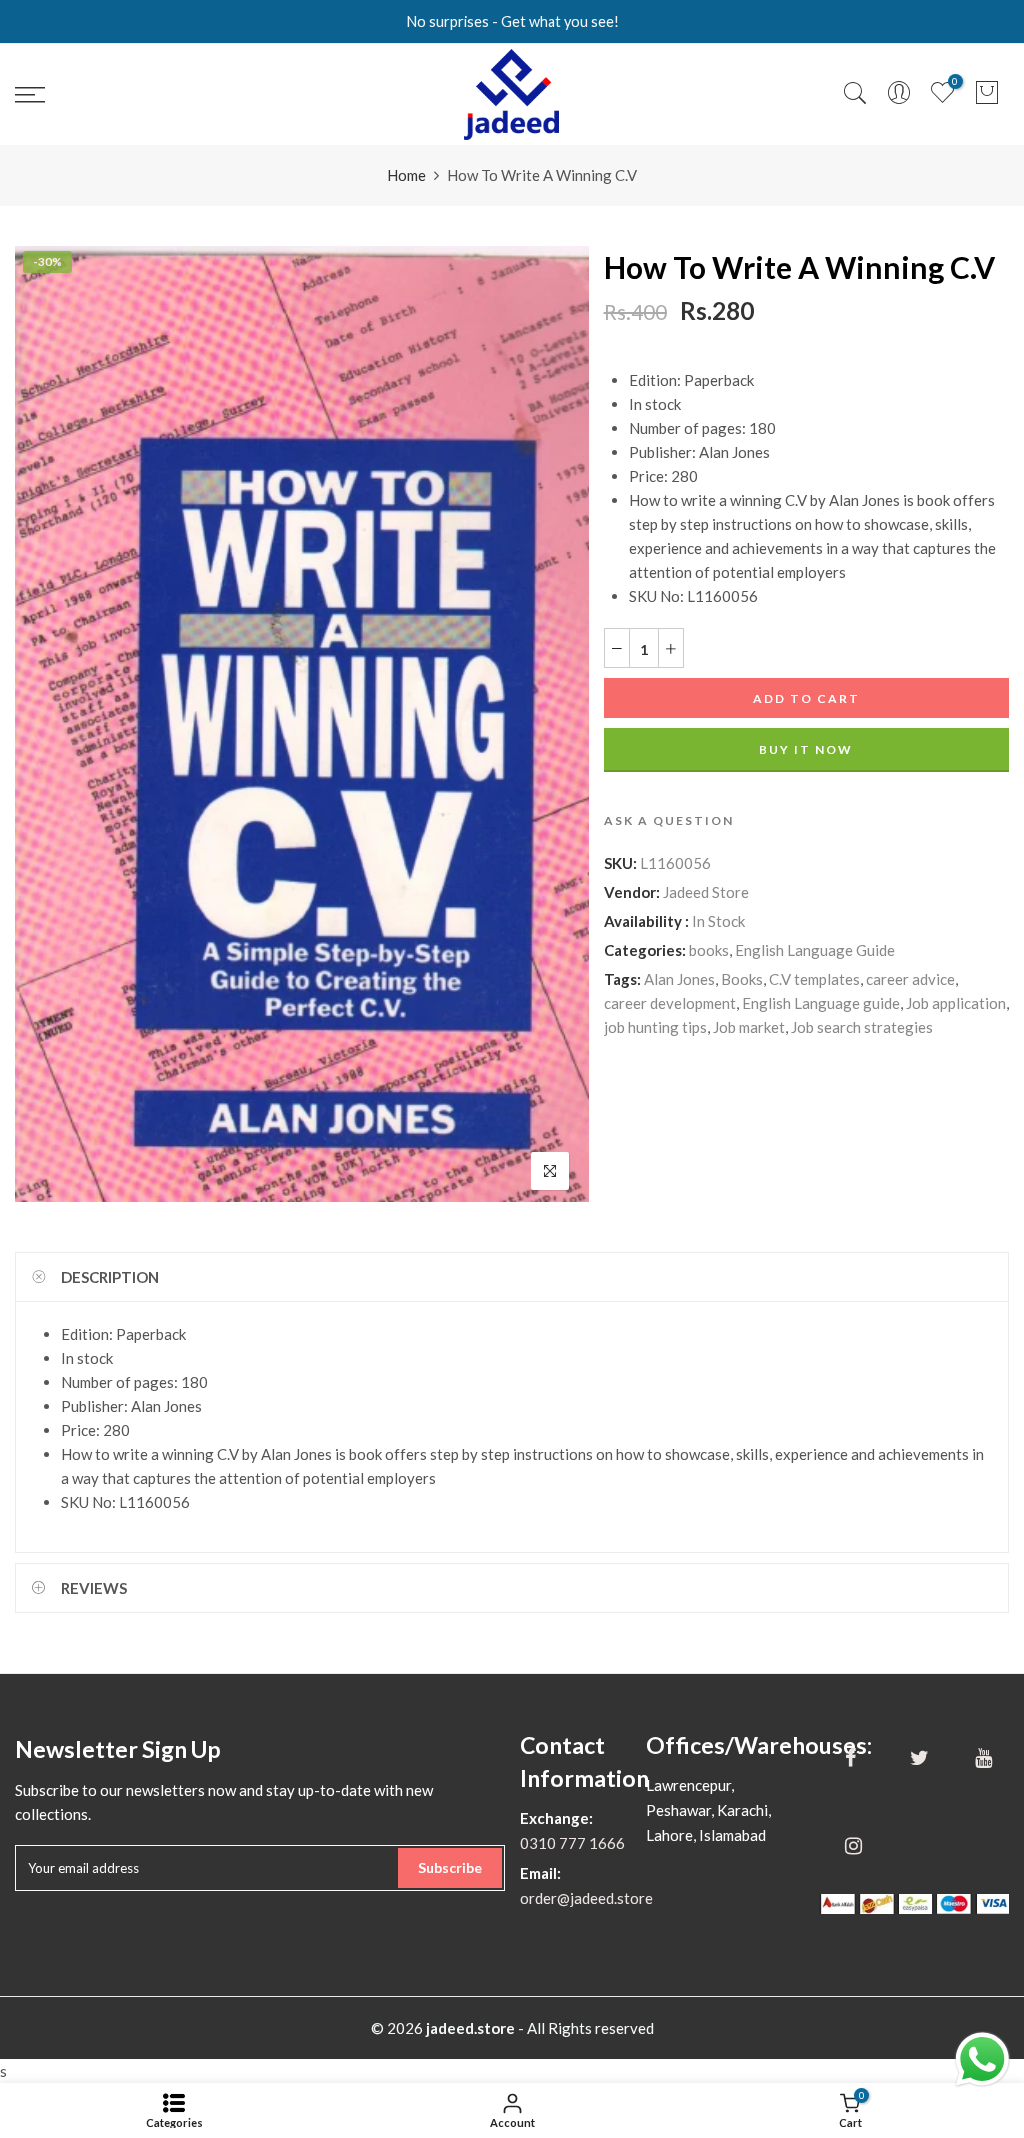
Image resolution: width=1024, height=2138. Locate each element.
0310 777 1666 (572, 1843)
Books (742, 979)
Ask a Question (669, 820)
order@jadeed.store (586, 1898)
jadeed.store (470, 2028)
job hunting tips (655, 1027)
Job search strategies (862, 1027)
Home (406, 175)
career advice (910, 979)
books (709, 950)
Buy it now (806, 749)
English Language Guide (815, 950)
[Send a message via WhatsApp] (982, 2059)
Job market (749, 1027)
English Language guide (821, 1003)
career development (670, 1003)
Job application (956, 1003)
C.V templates (814, 979)
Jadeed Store (706, 892)
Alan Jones (679, 979)
